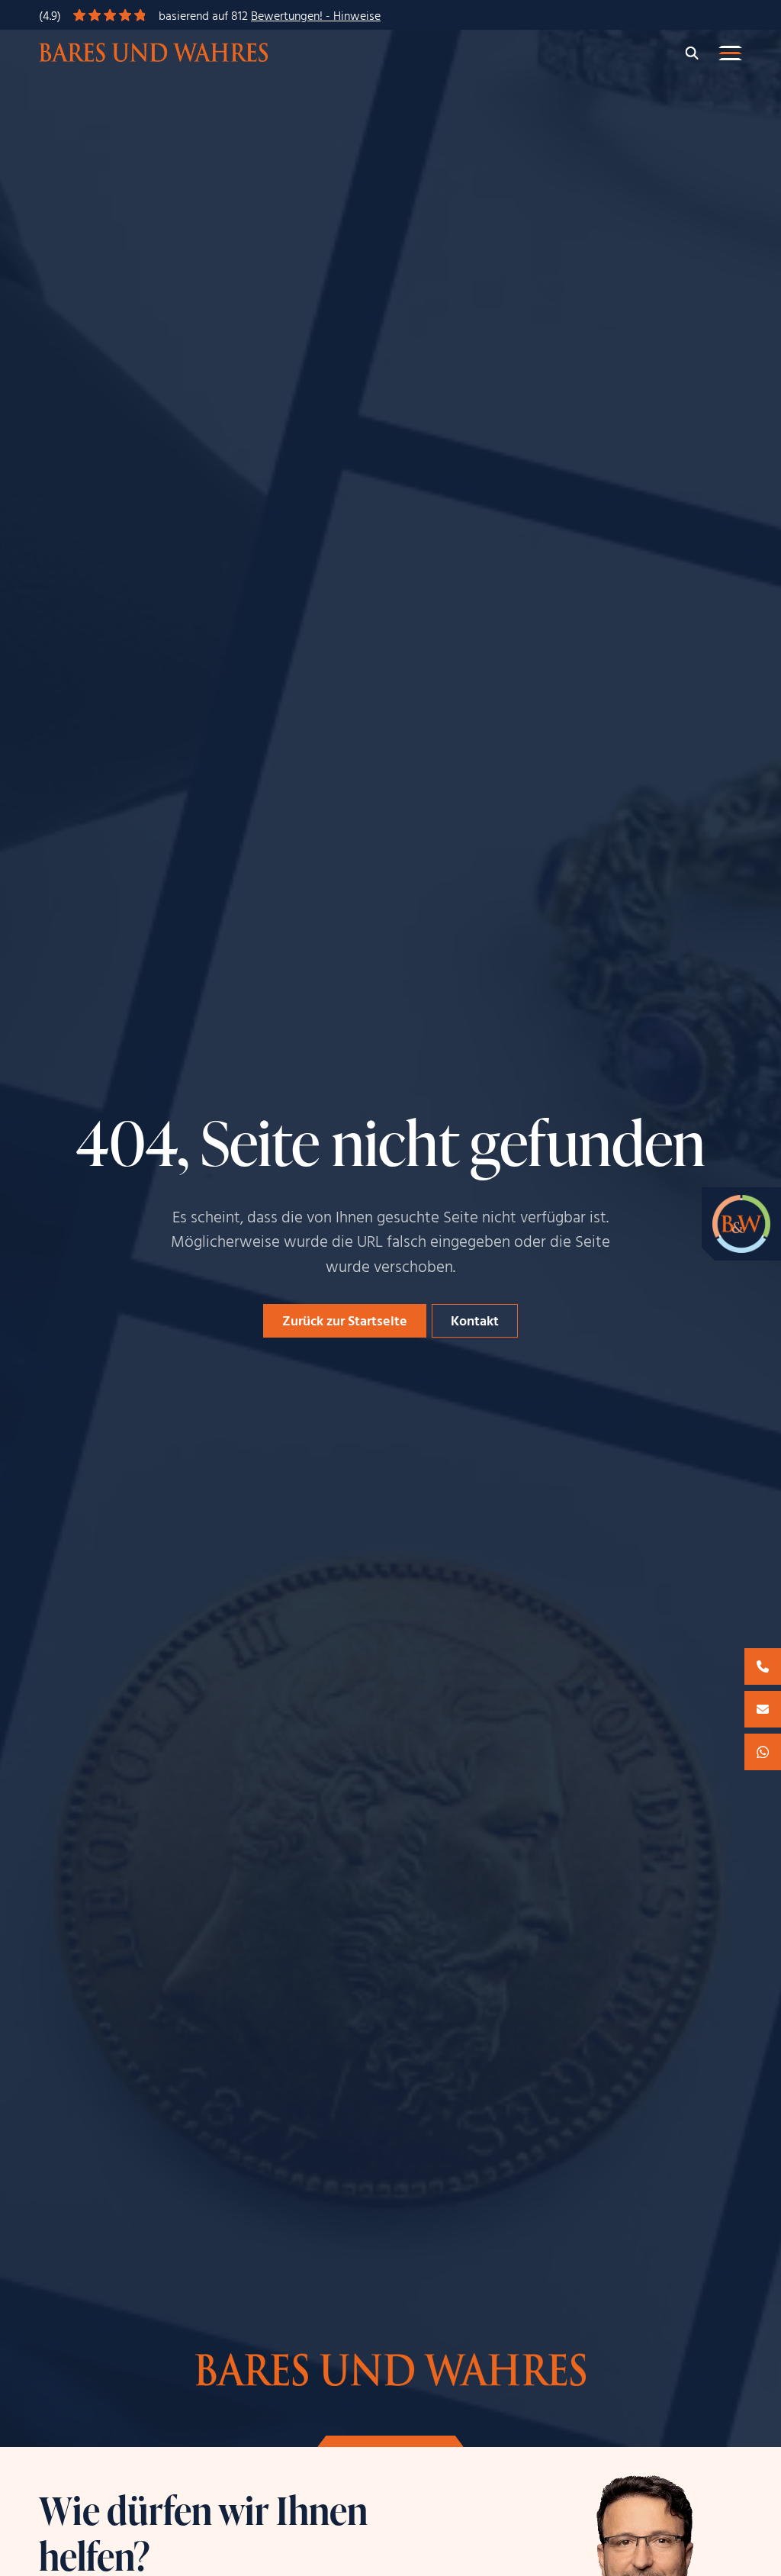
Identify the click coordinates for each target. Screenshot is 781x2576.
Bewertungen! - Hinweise (316, 17)
